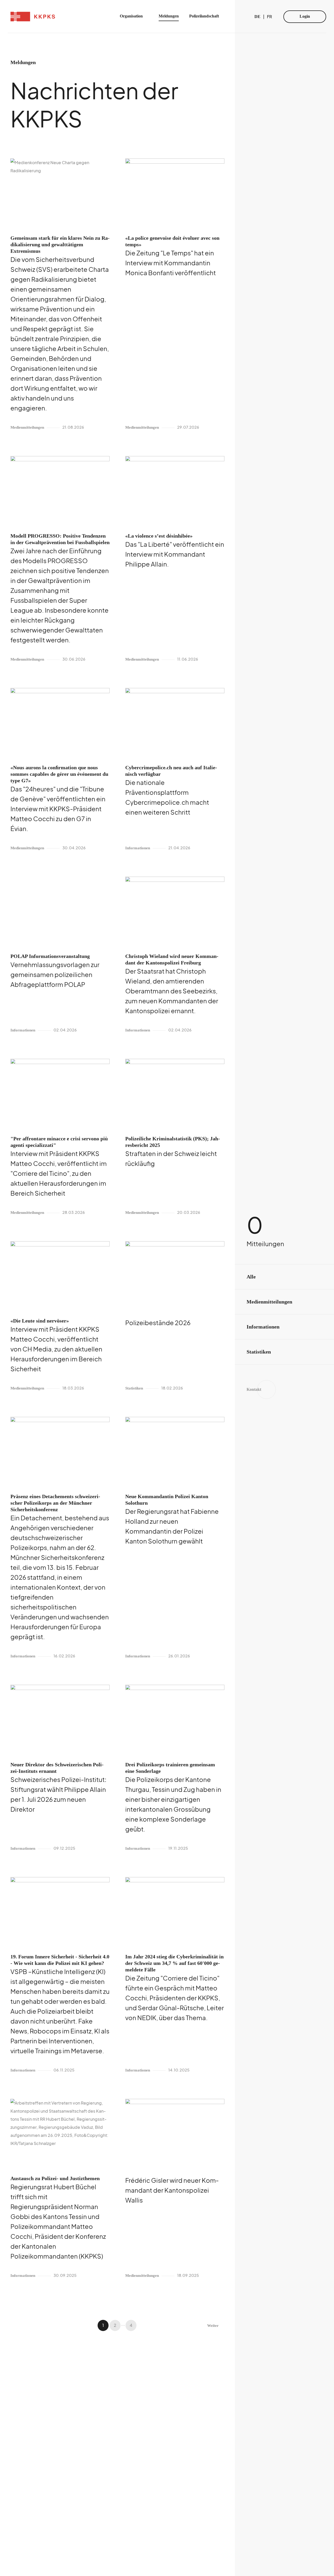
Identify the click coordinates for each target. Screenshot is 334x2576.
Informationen (263, 1327)
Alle (251, 1277)
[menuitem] (134, 17)
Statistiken (259, 1352)
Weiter (213, 2326)
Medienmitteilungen (269, 1302)
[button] (103, 2325)
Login (305, 16)
